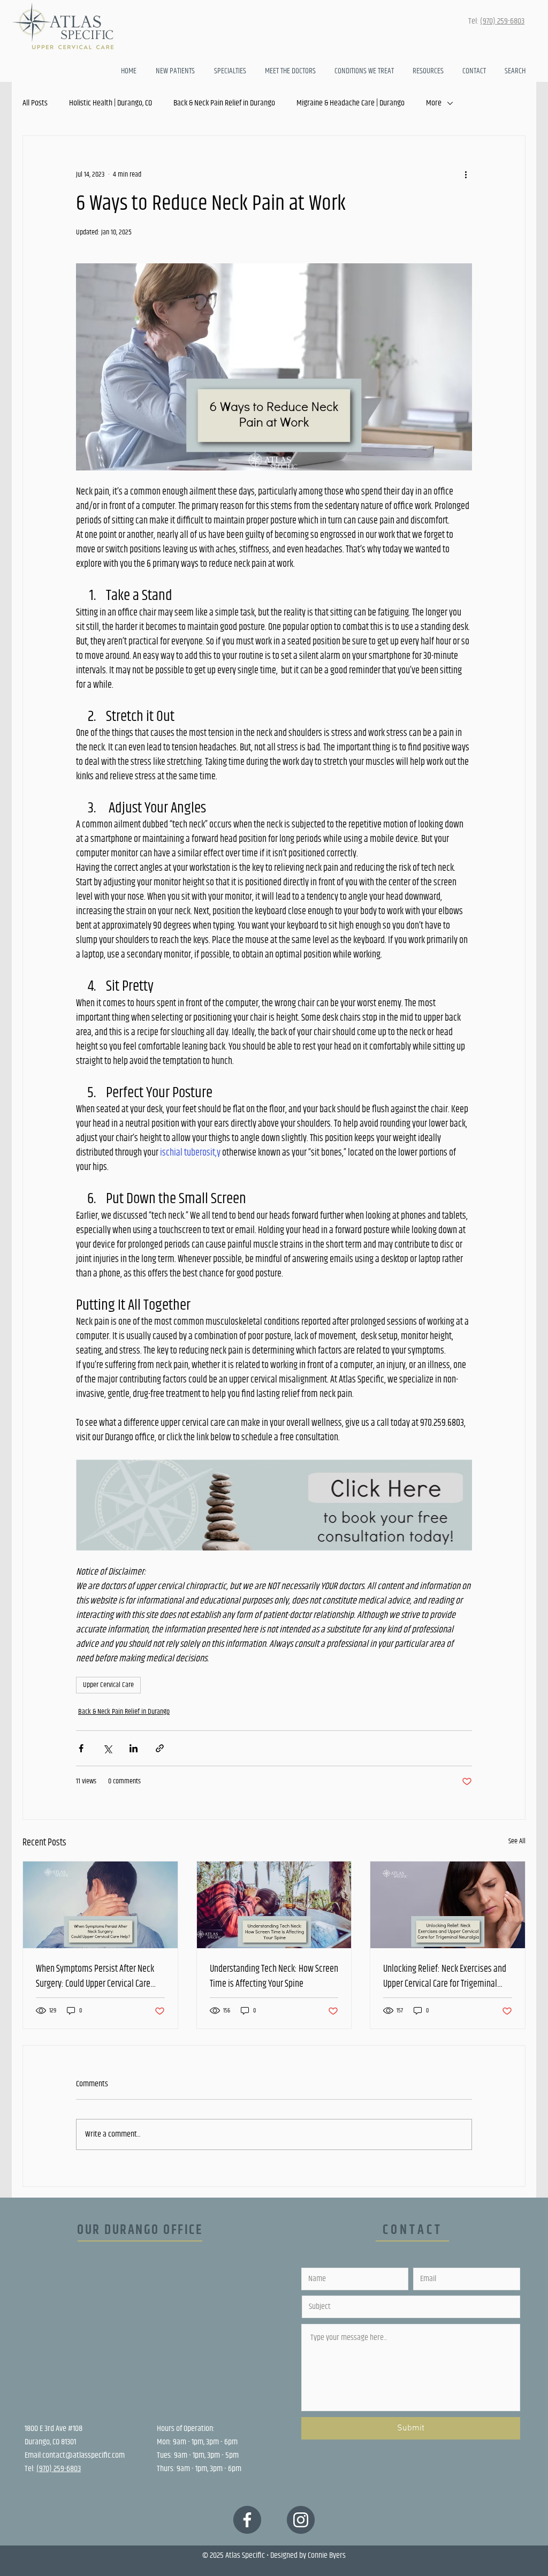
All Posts (35, 103)
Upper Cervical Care (108, 1685)
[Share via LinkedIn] (134, 1748)
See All (517, 1841)
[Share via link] (160, 1748)
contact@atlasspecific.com (83, 2455)
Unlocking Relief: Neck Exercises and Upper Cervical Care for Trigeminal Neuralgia (445, 1977)
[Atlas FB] (247, 2520)
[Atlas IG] (301, 2520)
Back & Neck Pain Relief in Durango (224, 103)
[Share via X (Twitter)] (107, 1748)
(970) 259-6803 (502, 21)
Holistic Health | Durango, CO (111, 103)
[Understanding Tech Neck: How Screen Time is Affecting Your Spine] (274, 1905)
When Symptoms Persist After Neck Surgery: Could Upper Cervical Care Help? (95, 1977)
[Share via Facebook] (81, 1748)
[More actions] (466, 174)
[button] (429, 71)
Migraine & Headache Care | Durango (351, 103)
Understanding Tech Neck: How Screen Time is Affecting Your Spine (274, 1977)
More (434, 103)
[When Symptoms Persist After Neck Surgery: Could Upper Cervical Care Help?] (100, 1905)
